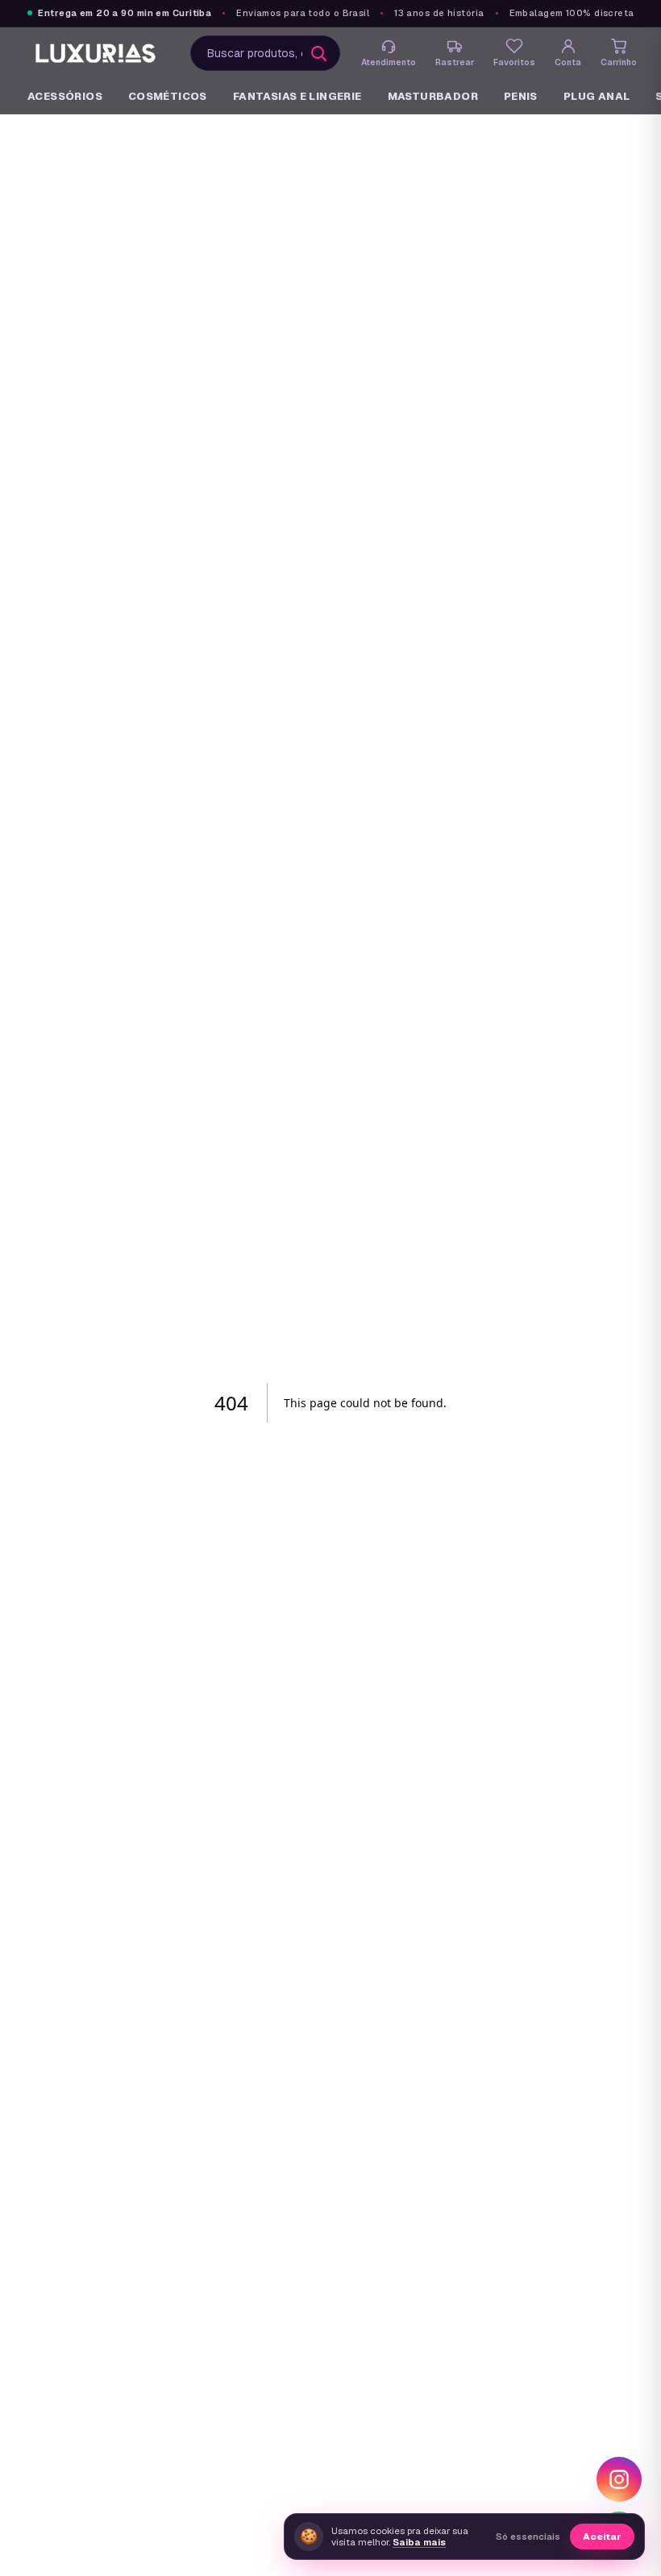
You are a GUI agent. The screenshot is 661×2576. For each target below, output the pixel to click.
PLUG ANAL (597, 96)
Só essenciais (528, 2537)
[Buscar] (318, 53)
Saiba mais (419, 2542)
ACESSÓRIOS (65, 96)
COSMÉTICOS (168, 96)
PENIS (521, 96)
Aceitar (602, 2536)
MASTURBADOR (433, 96)
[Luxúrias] (97, 53)
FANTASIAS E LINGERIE (297, 96)
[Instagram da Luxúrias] (619, 2479)
